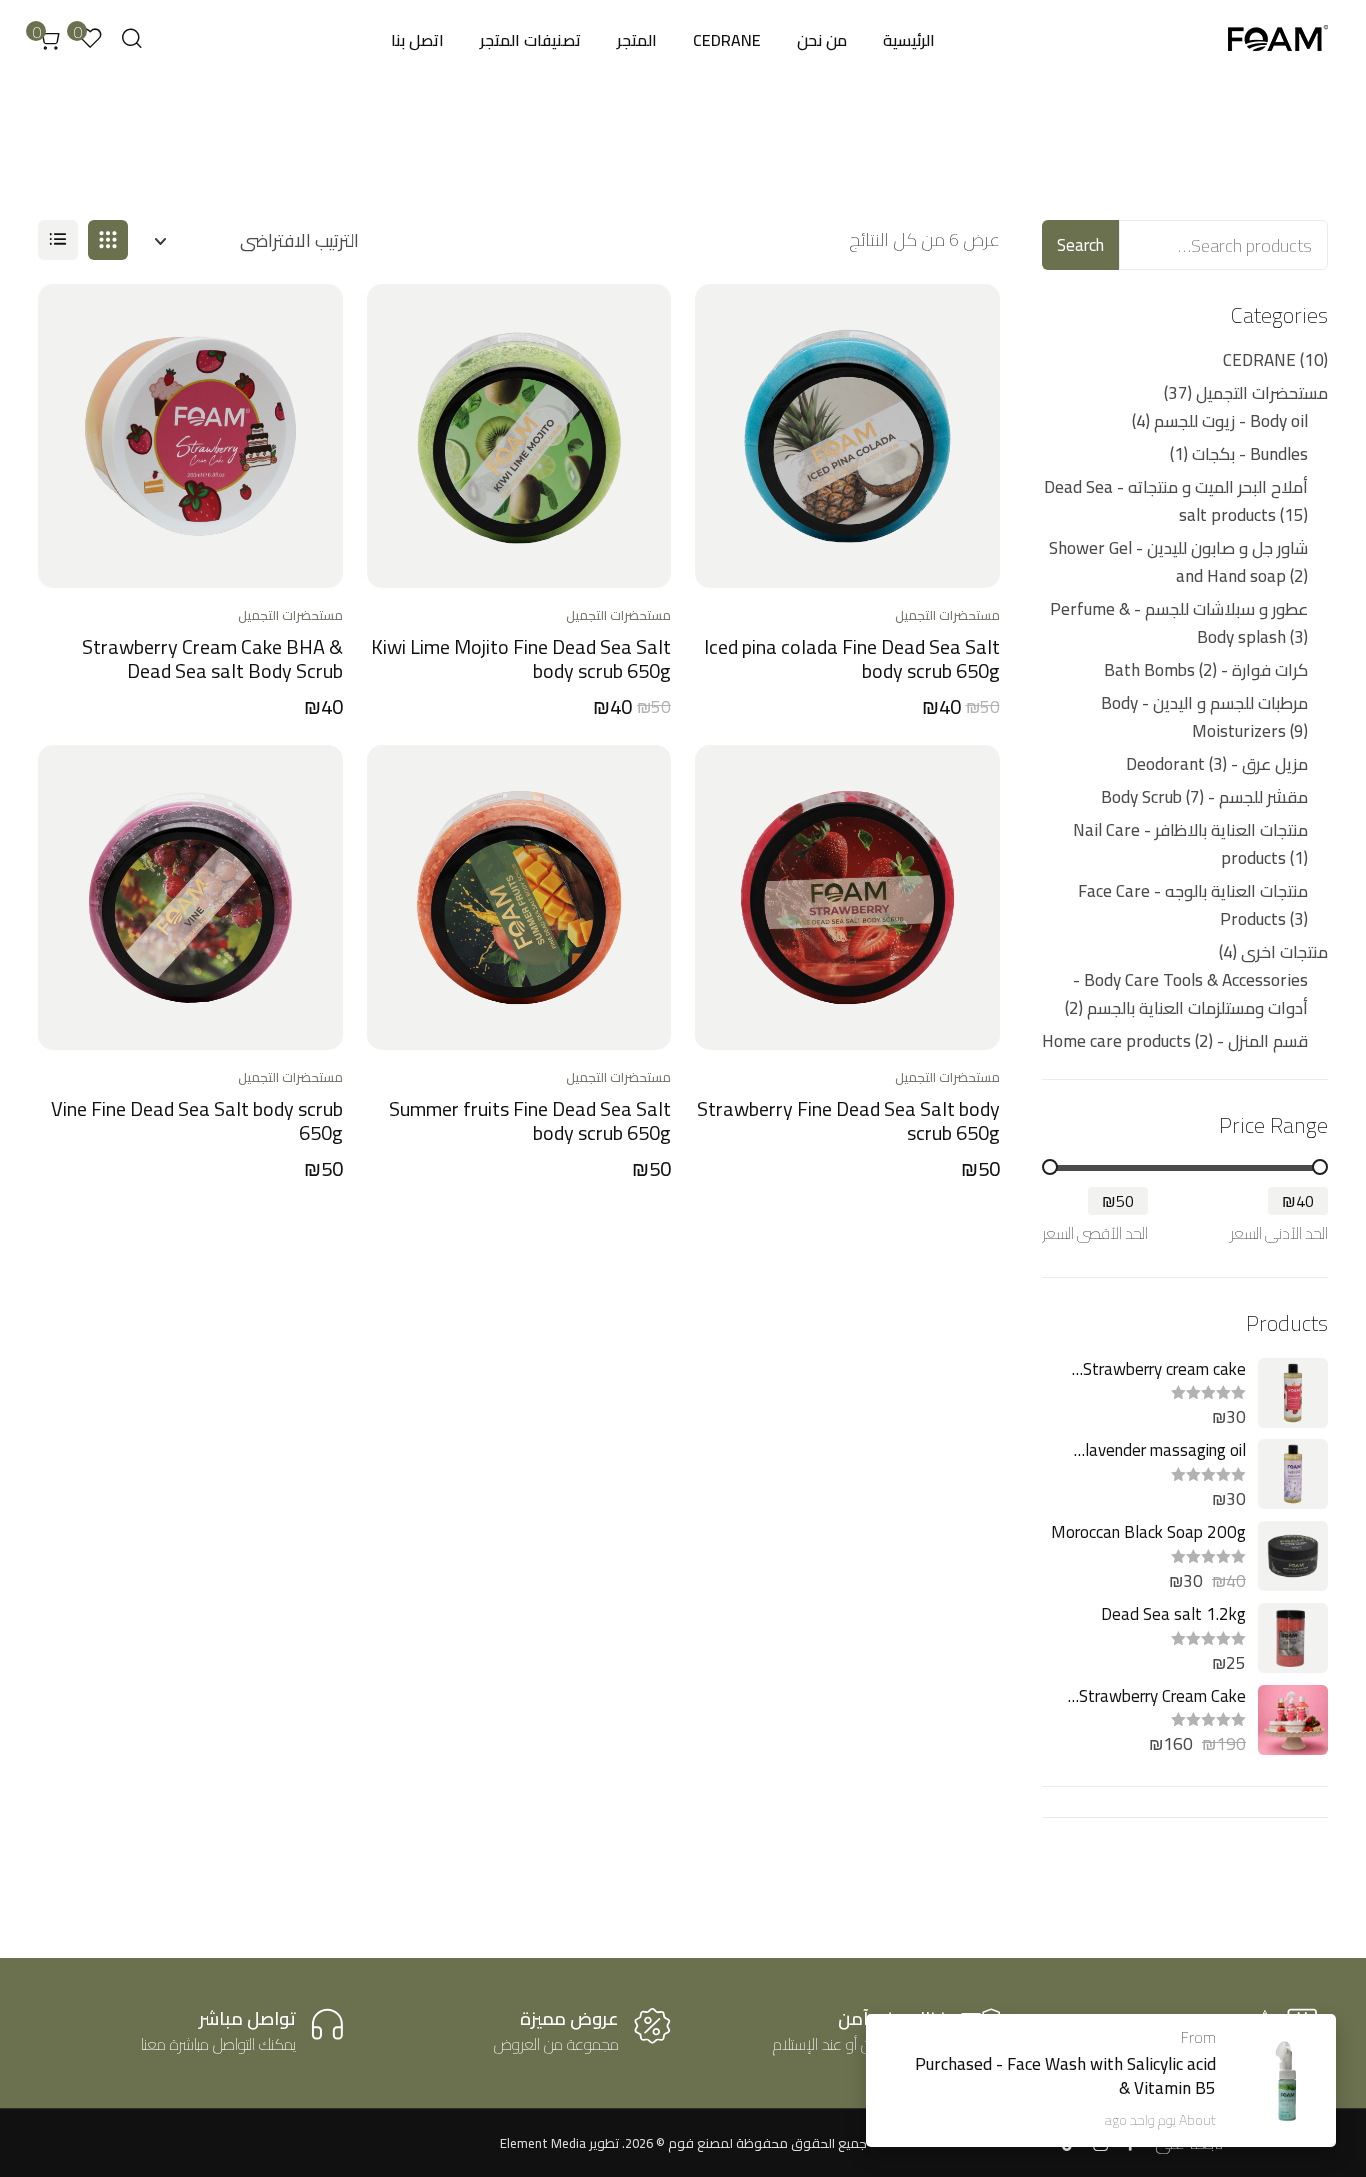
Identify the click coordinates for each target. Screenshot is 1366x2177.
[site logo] (1278, 41)
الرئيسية (909, 40)
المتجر (637, 40)
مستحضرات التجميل (947, 615)
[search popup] (132, 39)
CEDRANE (727, 40)
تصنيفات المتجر (530, 40)
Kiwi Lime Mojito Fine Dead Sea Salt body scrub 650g (521, 658)
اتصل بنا (417, 40)
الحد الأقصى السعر (1095, 1233)
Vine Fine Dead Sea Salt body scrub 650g (197, 1120)
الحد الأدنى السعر (1279, 1233)
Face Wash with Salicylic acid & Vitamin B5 (1111, 2076)
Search (1080, 245)
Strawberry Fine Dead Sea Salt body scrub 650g (848, 1120)
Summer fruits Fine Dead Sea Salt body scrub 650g (530, 1120)
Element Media (543, 2143)
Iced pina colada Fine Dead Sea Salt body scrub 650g (852, 658)
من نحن (822, 40)
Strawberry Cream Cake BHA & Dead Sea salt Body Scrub (212, 658)
